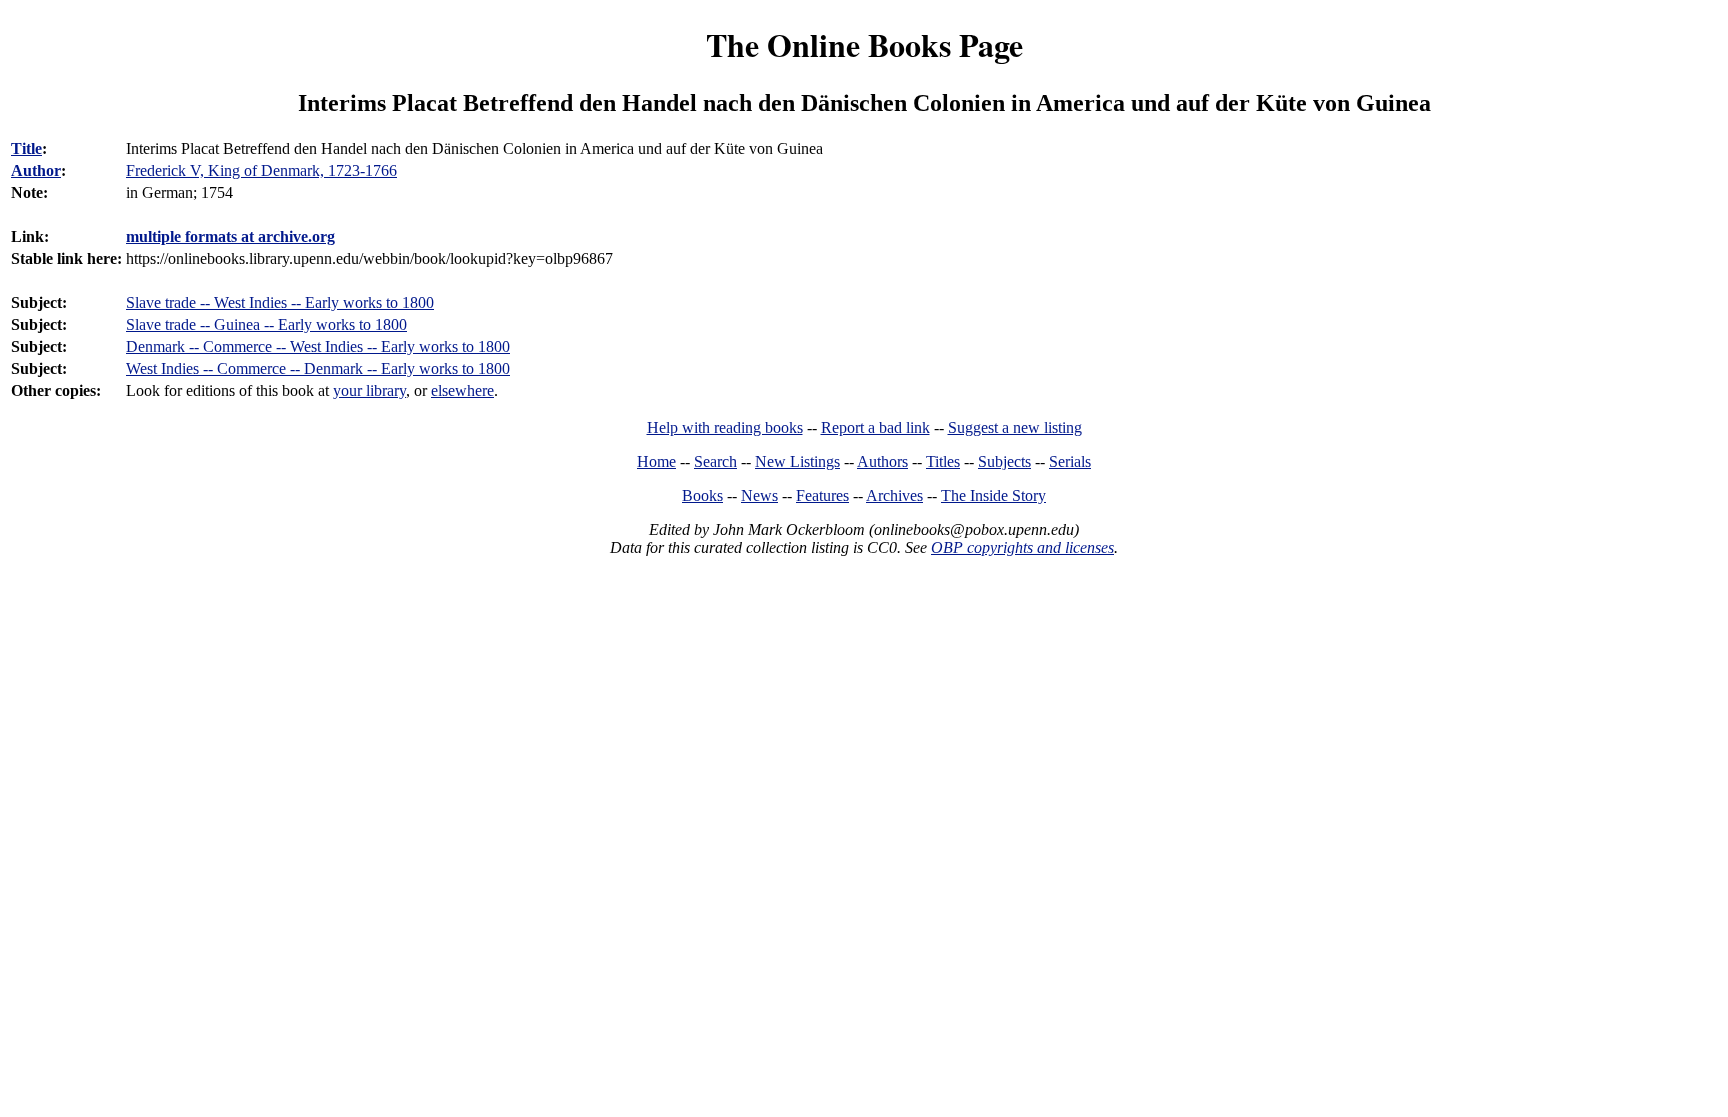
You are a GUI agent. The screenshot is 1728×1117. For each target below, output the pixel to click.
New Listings (797, 461)
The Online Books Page (864, 44)
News (759, 495)
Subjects (1004, 461)
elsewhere (462, 390)
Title (26, 148)
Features (822, 495)
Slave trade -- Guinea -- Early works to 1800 (266, 324)
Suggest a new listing (1015, 427)
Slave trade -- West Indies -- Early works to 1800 (280, 302)
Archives (894, 495)
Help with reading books (725, 427)
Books (702, 495)
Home (656, 461)
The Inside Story (993, 495)
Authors (882, 461)
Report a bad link (875, 427)
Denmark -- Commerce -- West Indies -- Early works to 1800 (318, 346)
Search (715, 461)
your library (369, 390)
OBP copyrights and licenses (1022, 547)
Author (36, 170)
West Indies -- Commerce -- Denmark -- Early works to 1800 (318, 368)
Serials (1070, 461)
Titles (943, 461)
